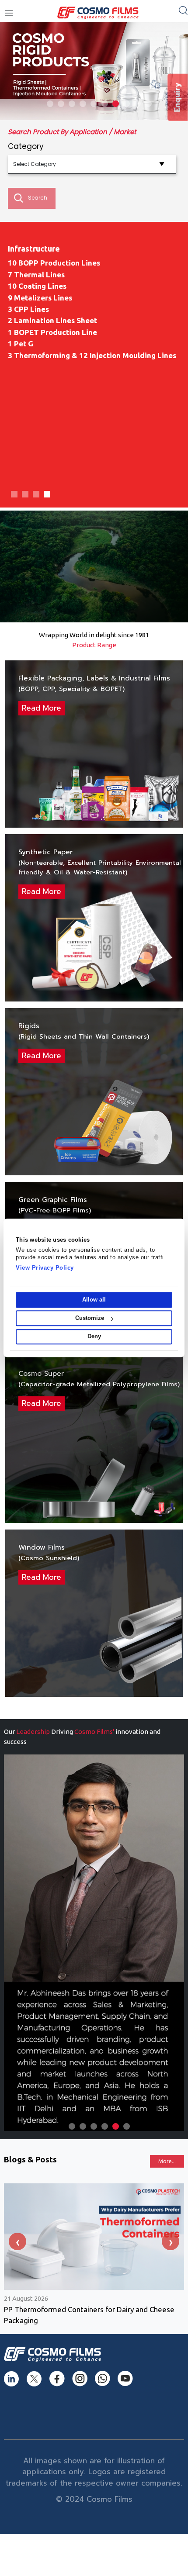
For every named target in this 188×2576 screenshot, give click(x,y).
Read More (42, 708)
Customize (90, 1318)
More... (167, 2161)
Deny (94, 1337)
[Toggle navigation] (9, 13)
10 (148, 104)
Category (26, 146)
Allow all (94, 1300)
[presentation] (17, 2241)
